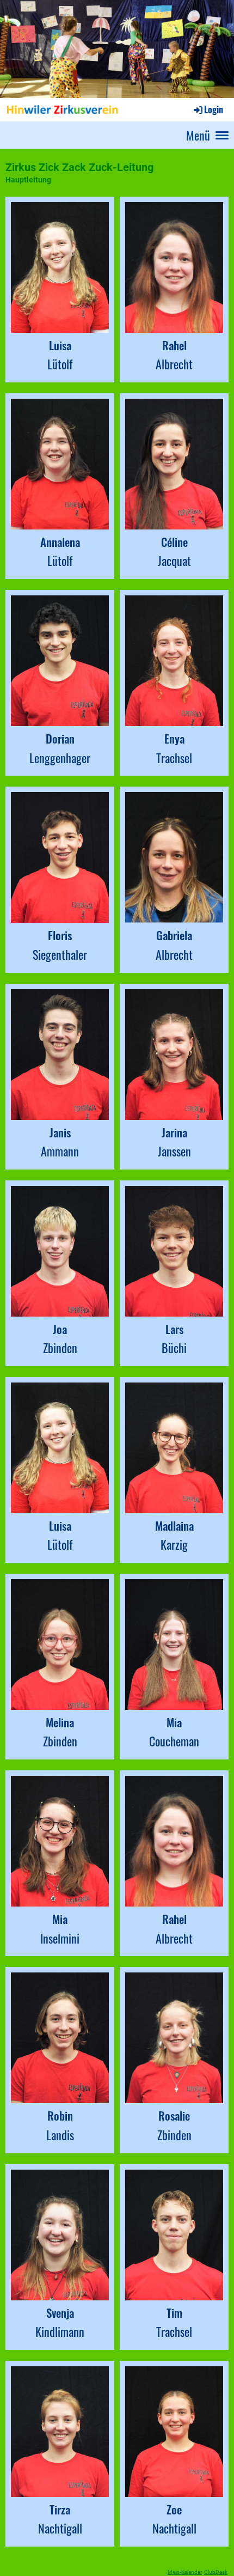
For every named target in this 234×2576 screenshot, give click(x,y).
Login (214, 109)
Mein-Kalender (185, 2572)
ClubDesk (216, 2572)
